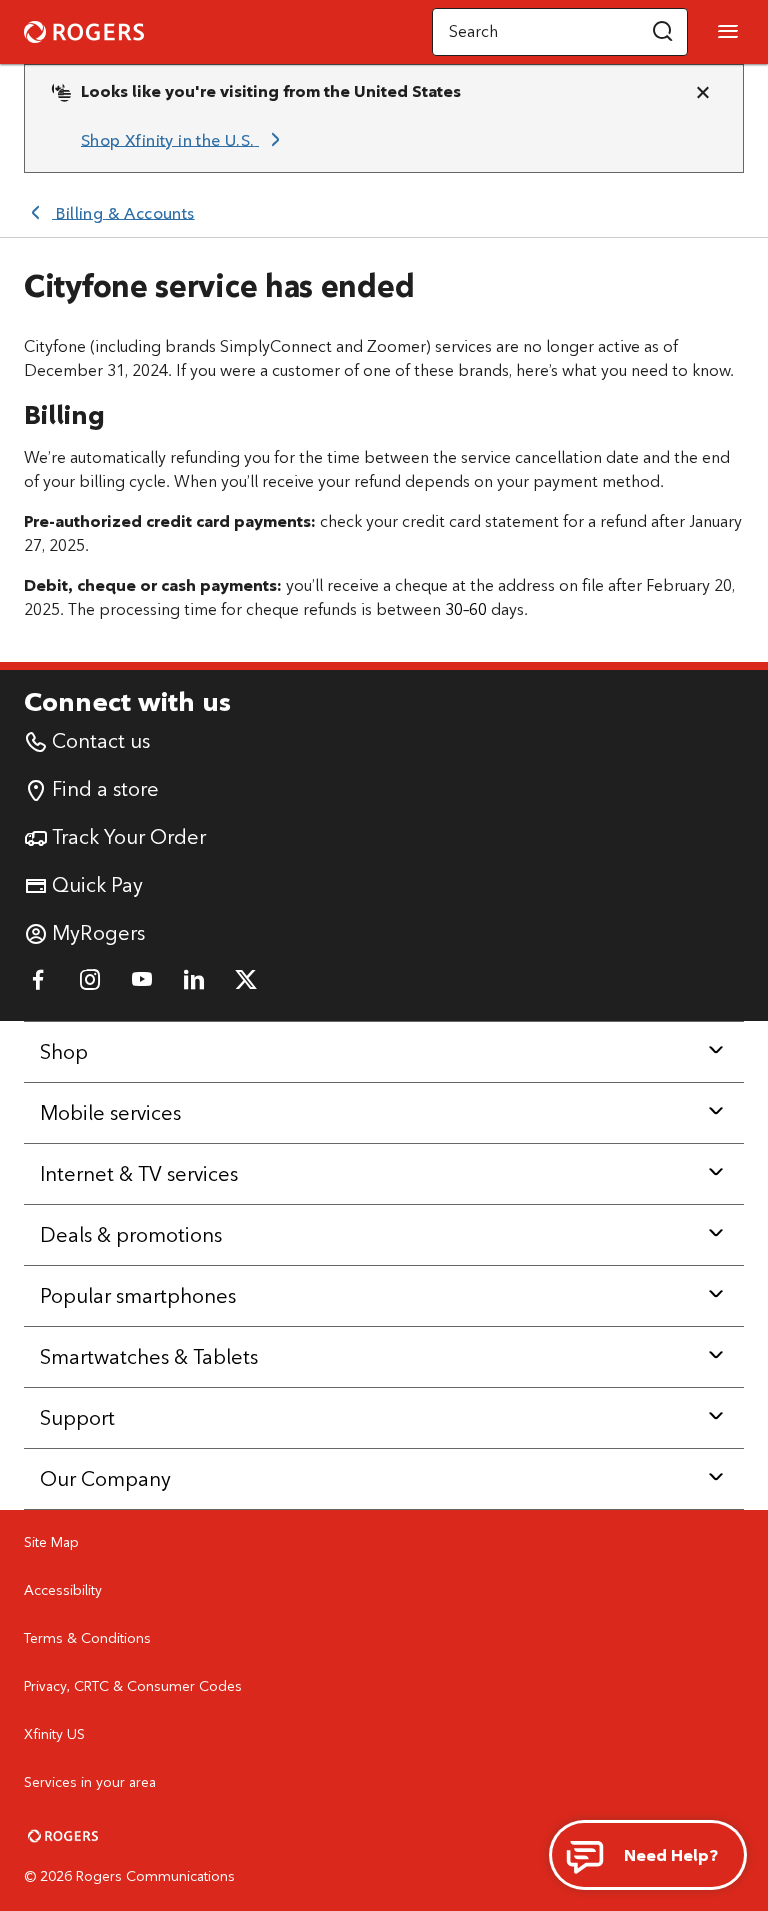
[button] (663, 32)
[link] (184, 140)
